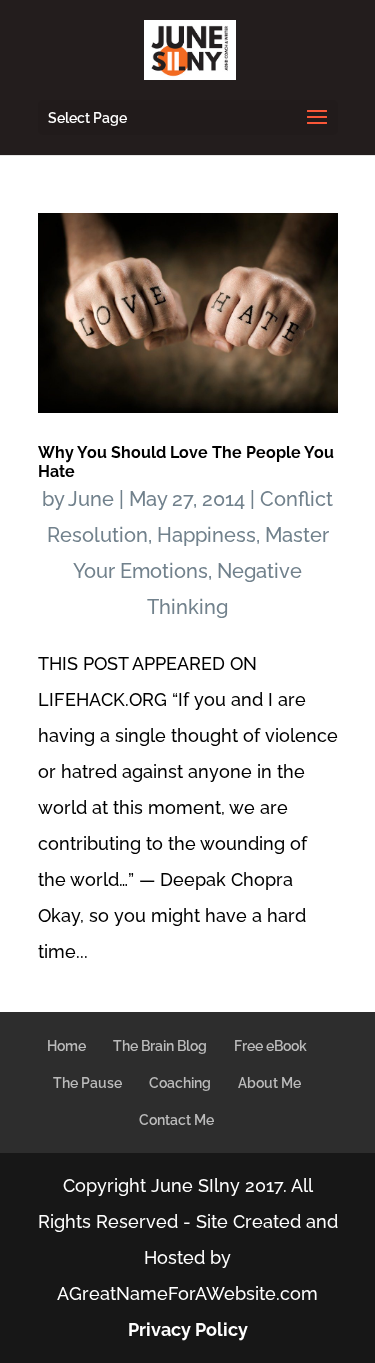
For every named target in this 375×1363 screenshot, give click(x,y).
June (91, 499)
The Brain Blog (160, 1046)
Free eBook (270, 1046)
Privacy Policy (188, 1329)
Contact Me (176, 1120)
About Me (269, 1083)
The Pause (87, 1083)
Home (66, 1046)
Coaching (180, 1083)
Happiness (206, 535)
